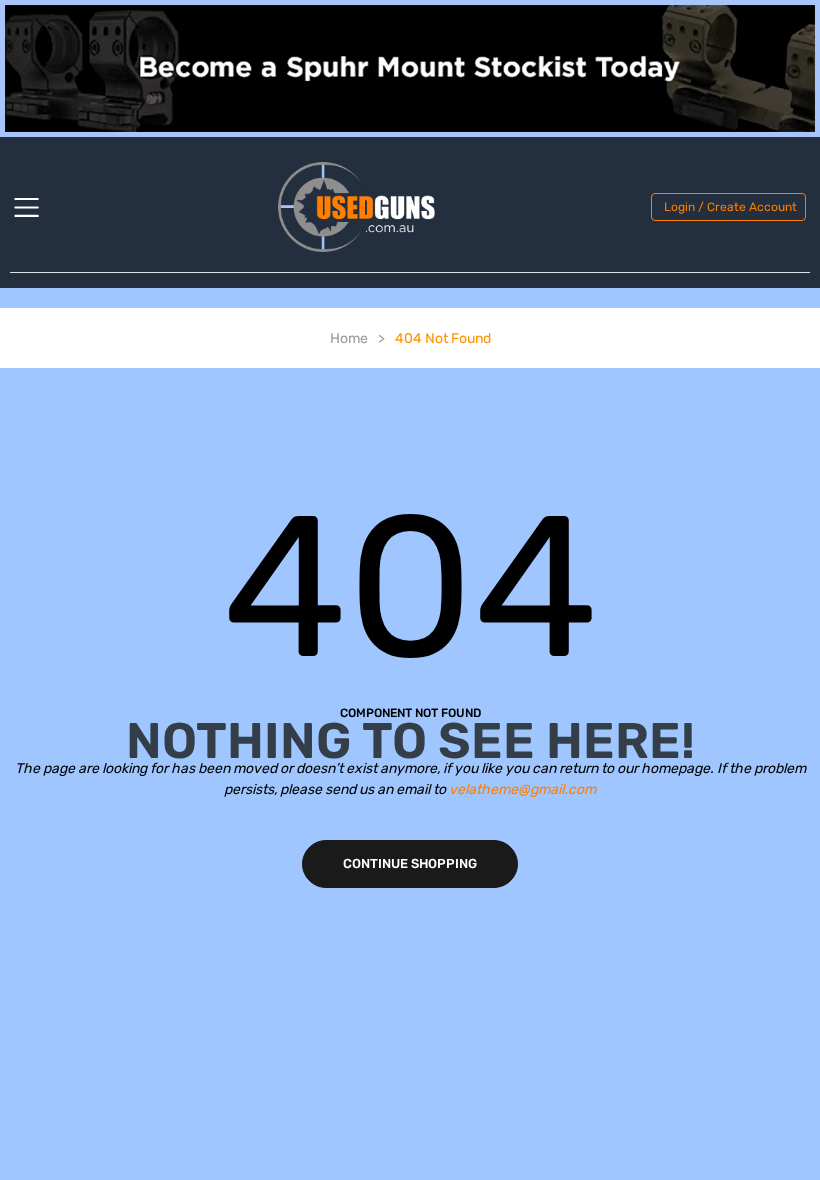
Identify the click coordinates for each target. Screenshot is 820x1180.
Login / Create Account (730, 207)
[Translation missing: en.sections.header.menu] (39, 207)
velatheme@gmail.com (522, 789)
